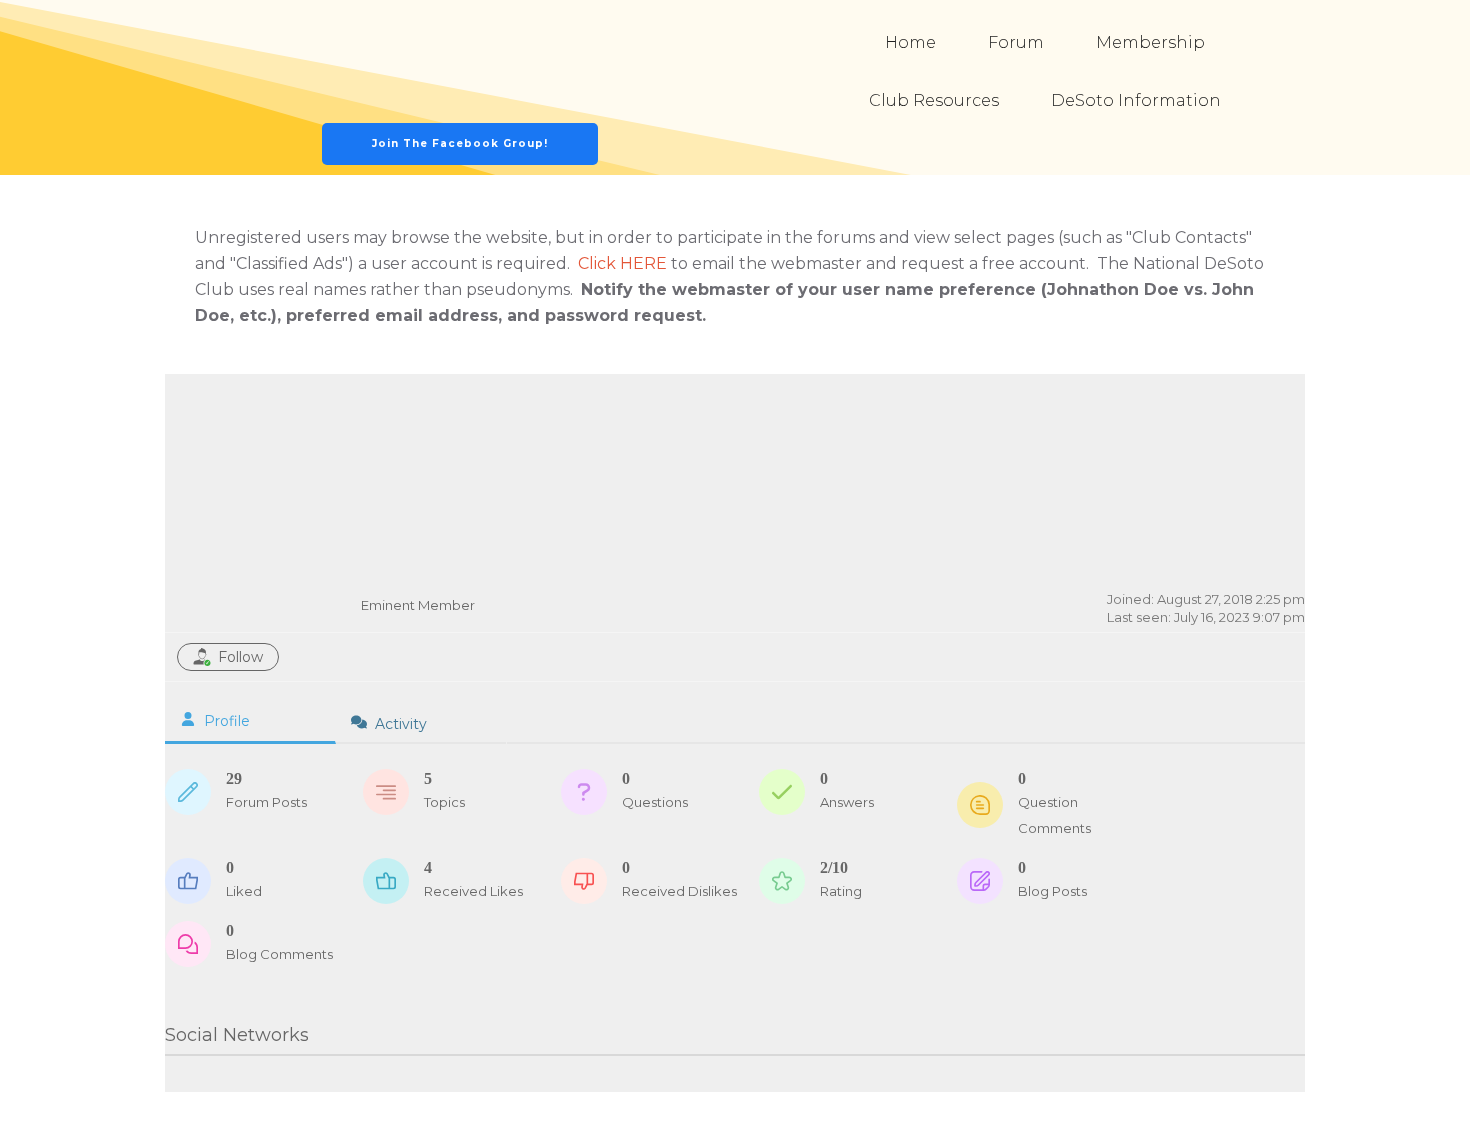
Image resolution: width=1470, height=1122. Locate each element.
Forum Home (1110, 411)
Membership (1150, 42)
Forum (1016, 42)
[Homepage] (461, 61)
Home (910, 42)
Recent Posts (1233, 411)
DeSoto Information (1136, 100)
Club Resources (934, 100)
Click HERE (622, 263)
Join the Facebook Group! (460, 143)
